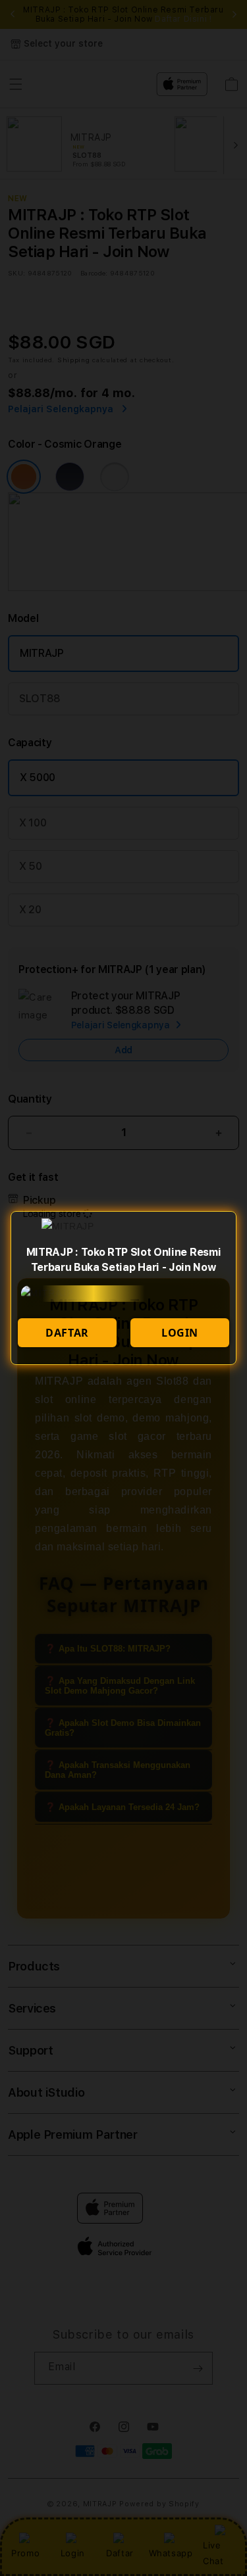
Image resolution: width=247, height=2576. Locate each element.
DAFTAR (67, 1333)
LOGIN (180, 1333)
